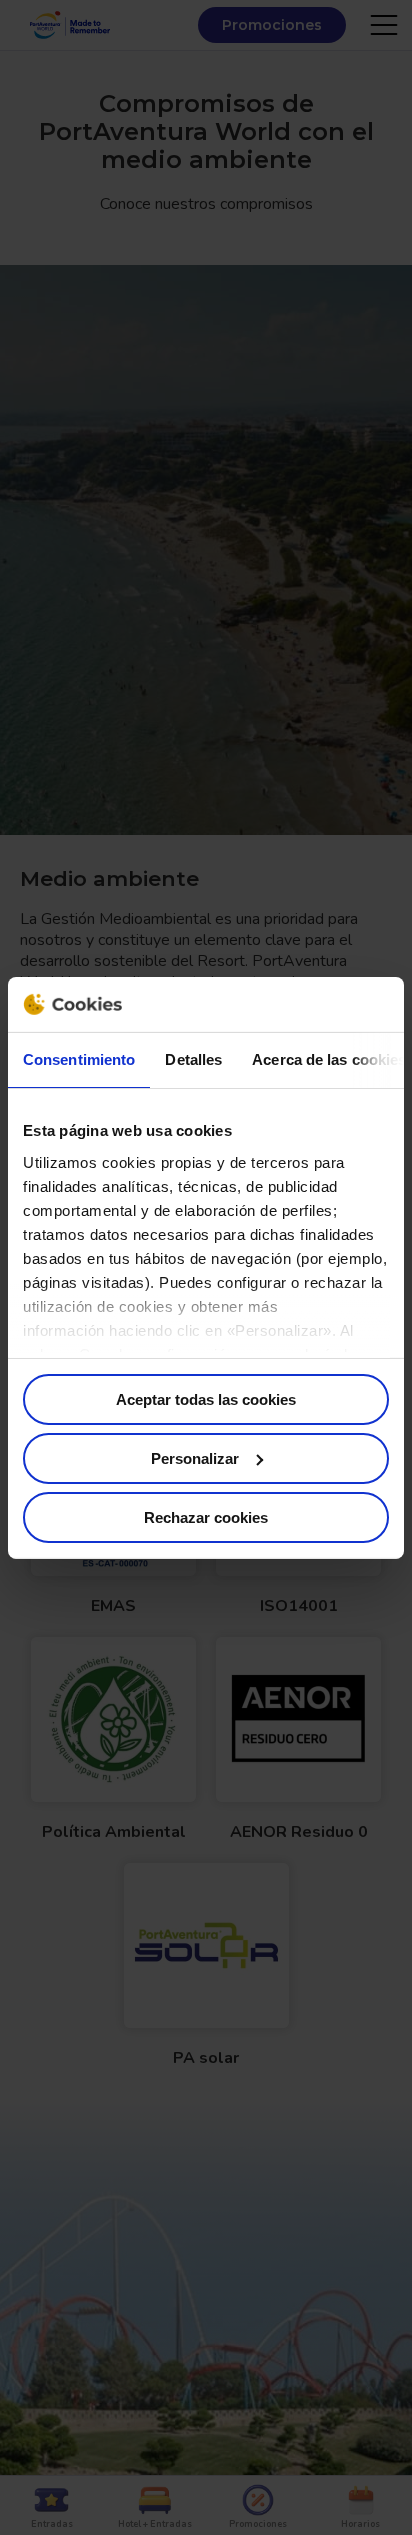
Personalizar (195, 1458)
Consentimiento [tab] (79, 1059)
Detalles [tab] (193, 1059)
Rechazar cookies (206, 1516)
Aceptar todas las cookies (206, 1399)
